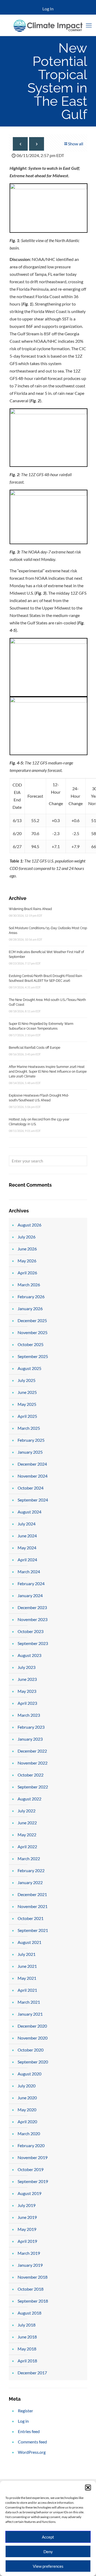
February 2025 (31, 1440)
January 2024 (30, 1595)
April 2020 (27, 2122)
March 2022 (29, 1858)
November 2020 (33, 2038)
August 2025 (29, 1368)
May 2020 (27, 2110)
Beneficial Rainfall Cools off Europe (35, 1048)
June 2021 (27, 1966)
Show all (76, 144)
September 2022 (33, 1787)
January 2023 (30, 1739)
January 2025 (30, 1452)
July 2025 (27, 1380)
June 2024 (27, 1536)
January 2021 (30, 2014)
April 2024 (27, 1560)
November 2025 (33, 1332)
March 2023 (29, 1715)
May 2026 (27, 1261)
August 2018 (29, 2313)
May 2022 (27, 1835)
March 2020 (29, 2133)
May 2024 (27, 1548)
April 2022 (27, 1847)
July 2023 (27, 1667)
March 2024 (29, 1572)
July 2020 (27, 2086)
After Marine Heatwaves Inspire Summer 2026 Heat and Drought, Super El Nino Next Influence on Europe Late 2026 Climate (48, 1072)
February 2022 (31, 1870)
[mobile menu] (89, 25)
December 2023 (32, 1607)
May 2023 (27, 1691)
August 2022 (29, 1799)
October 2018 (31, 2289)
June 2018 (27, 2337)
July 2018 (27, 2325)
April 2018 (27, 2361)
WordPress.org (32, 2452)
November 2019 (33, 2157)
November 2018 (33, 2277)
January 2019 (30, 2265)
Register (25, 2411)
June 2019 (27, 2217)
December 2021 (32, 1894)
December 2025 (32, 1320)
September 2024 (33, 1500)
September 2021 (33, 1930)
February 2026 (31, 1297)
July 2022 (27, 1811)
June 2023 (27, 1679)
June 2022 (27, 1823)
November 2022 (33, 1763)
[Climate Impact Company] (48, 25)
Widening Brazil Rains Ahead (30, 909)
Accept (48, 2537)
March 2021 (29, 2002)
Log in (23, 2421)
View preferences (48, 2566)
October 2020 (31, 2050)
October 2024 (31, 1488)
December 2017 (32, 2373)
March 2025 (29, 1428)
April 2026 (27, 1273)
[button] (88, 2488)
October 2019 (31, 2169)
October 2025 (31, 1344)
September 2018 (33, 2301)
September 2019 (33, 2181)
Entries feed (29, 2431)
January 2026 (30, 1308)
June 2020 (27, 2098)
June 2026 (27, 1249)
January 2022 (30, 1882)
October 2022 (31, 1775)
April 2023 (27, 1703)
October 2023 (31, 1631)
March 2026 (29, 1285)
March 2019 (29, 2253)
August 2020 (29, 2074)
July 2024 (27, 1524)
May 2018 (27, 2349)
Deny (48, 2552)
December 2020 (32, 2026)
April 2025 (27, 1416)
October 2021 (31, 1918)
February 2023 (31, 1727)
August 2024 (29, 1512)
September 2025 (33, 1356)
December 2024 (32, 1464)
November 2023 (33, 1619)
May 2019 (27, 2229)
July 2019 (27, 2205)
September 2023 (33, 1643)
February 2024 (31, 1583)
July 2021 (27, 1954)
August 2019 (29, 2193)
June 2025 (27, 1392)
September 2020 (33, 2062)
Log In (48, 9)
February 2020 (31, 2145)
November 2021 (33, 1906)
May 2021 (27, 1978)
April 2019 (27, 2241)
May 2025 (27, 1404)
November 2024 (33, 1476)
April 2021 (27, 1990)
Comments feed (32, 2442)
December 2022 (32, 1751)
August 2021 (29, 1942)
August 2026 (29, 1225)
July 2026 (27, 1237)
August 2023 (29, 1655)
